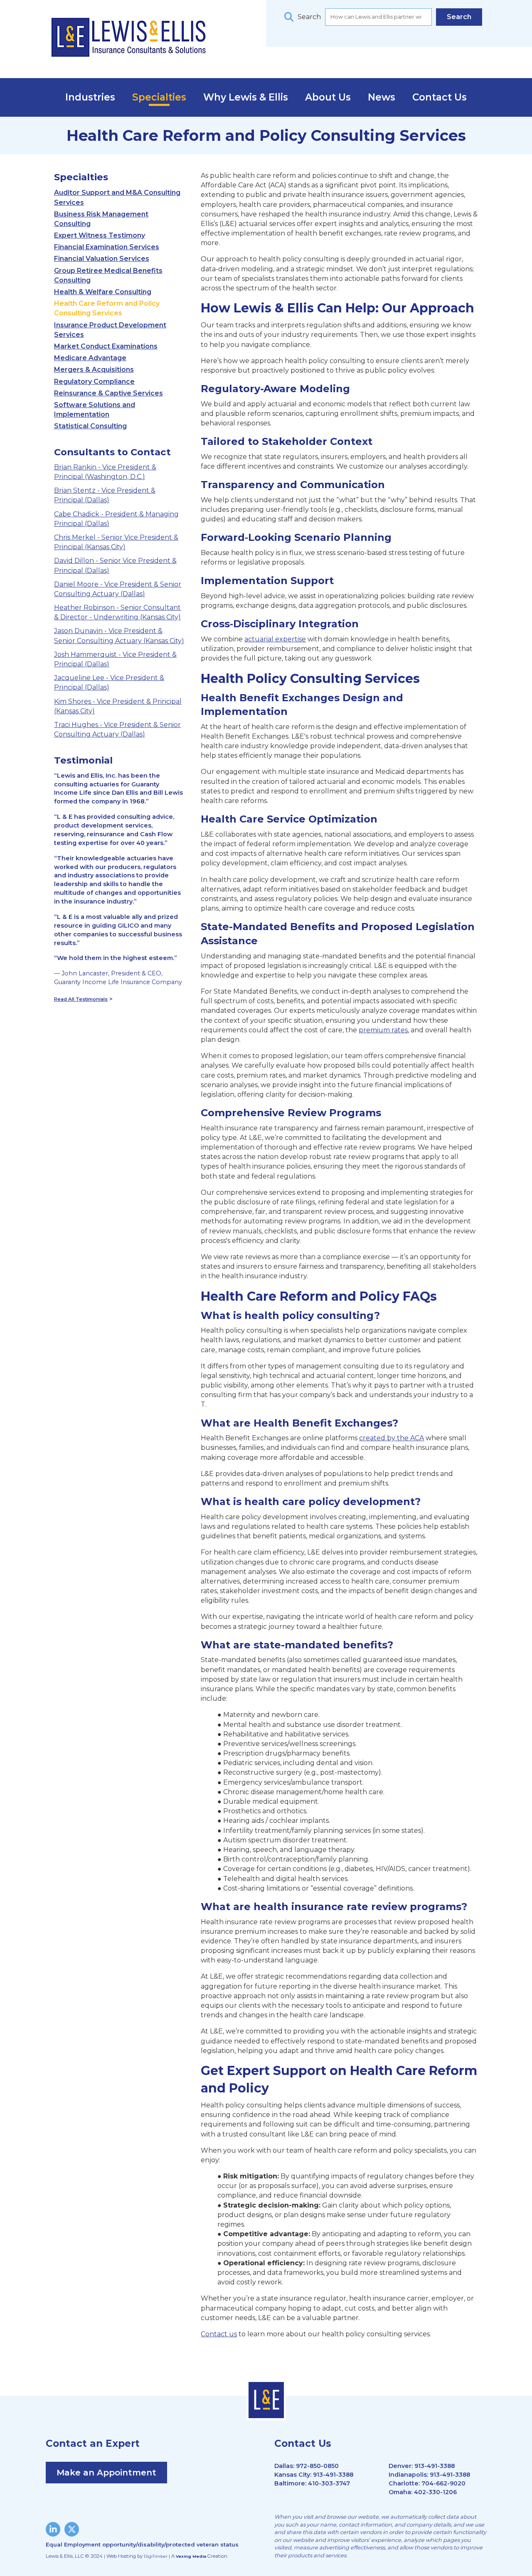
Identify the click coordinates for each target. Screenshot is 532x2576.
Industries (90, 97)
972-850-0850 (317, 2466)
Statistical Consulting (90, 426)
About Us (328, 97)
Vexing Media (191, 2556)
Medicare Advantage (90, 358)
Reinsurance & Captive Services (108, 393)
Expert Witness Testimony (100, 235)
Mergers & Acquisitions (94, 370)
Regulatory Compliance (94, 382)
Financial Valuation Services (102, 259)
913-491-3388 (333, 2475)
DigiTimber (156, 2556)
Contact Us (440, 97)
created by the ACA (392, 1438)
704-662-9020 (443, 2483)
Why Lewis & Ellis (246, 97)
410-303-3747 (329, 2483)
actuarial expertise (275, 639)
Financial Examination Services (107, 247)
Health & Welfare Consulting (103, 292)
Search (309, 17)
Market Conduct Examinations (106, 346)
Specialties (159, 97)
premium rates (383, 1030)
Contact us (219, 2334)
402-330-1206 (435, 2492)
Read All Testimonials (81, 999)
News (382, 97)
